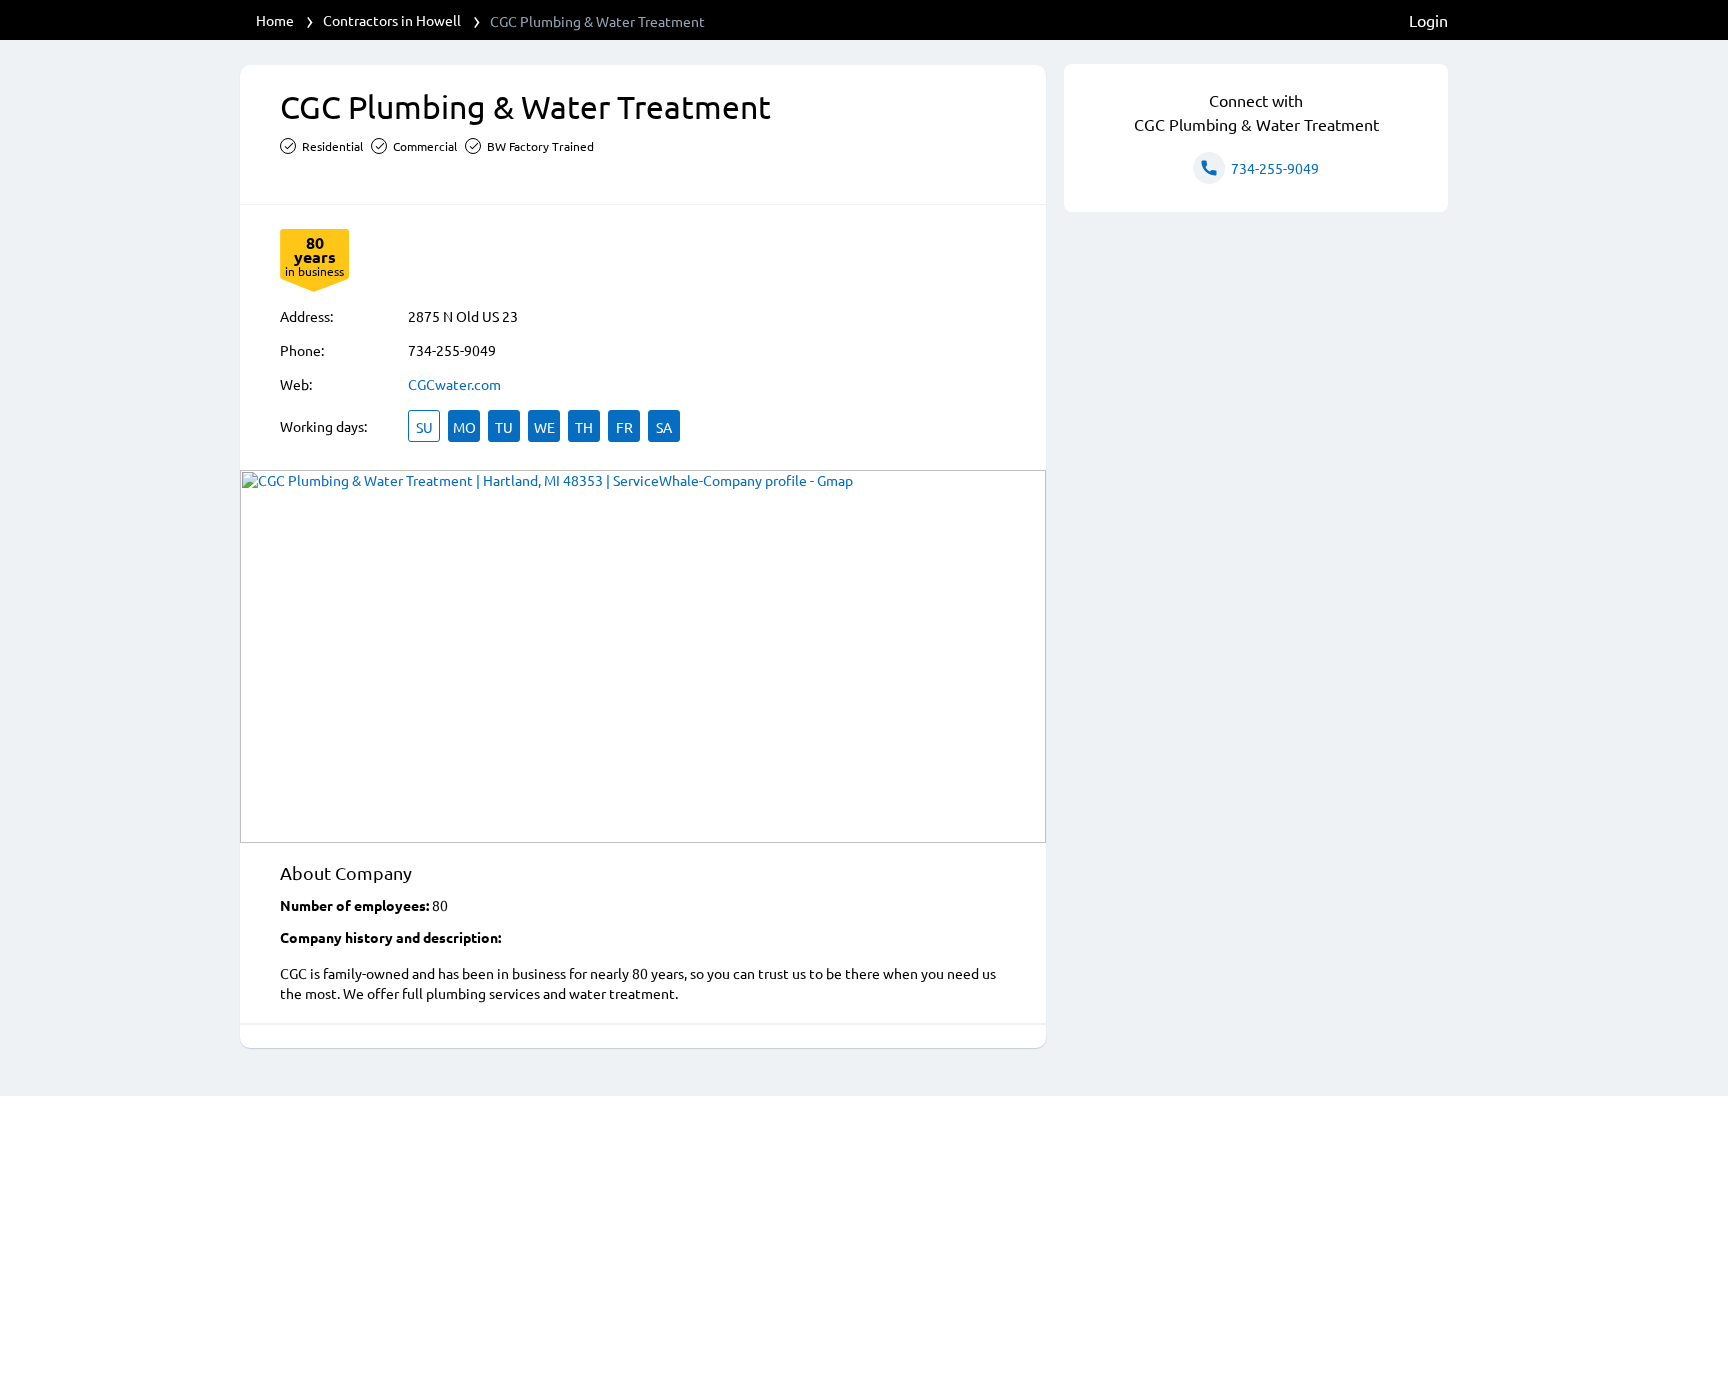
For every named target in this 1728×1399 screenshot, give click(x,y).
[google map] (643, 656)
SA (664, 427)
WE (544, 427)
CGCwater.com (454, 384)
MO (464, 427)
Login (1428, 20)
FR (624, 427)
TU (504, 427)
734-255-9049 (452, 350)
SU (424, 427)
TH (584, 427)
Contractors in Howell (392, 20)
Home (275, 20)
